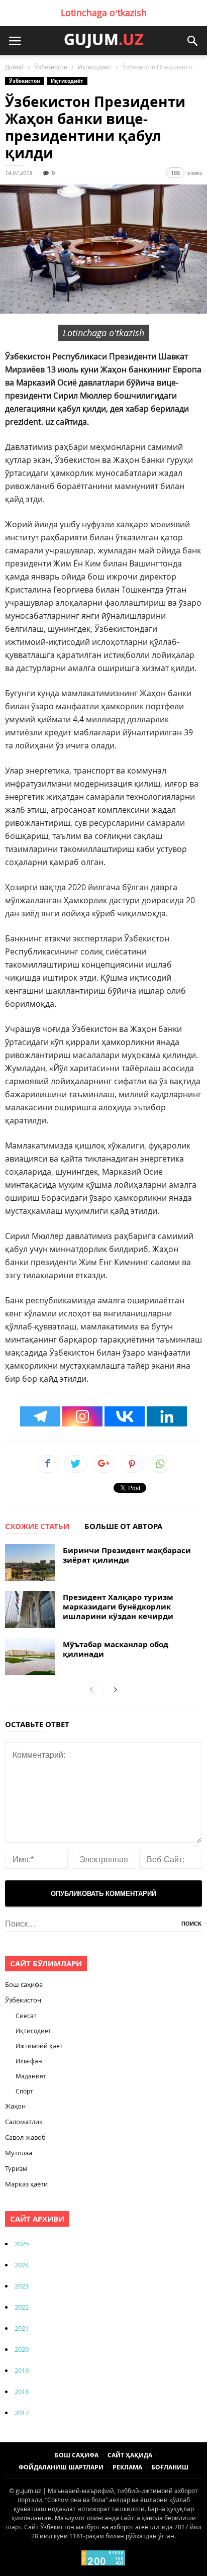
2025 (22, 2244)
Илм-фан (29, 2061)
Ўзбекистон (51, 67)
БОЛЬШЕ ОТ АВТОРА (123, 1527)
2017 (22, 2413)
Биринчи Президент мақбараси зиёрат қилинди (127, 1555)
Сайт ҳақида (130, 2455)
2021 (22, 2328)
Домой (14, 67)
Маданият (31, 2076)
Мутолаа (19, 2153)
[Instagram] (82, 1416)
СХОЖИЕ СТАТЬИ (37, 1527)
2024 (22, 2265)
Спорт (24, 2091)
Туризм (16, 2168)
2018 (22, 2392)
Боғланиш (170, 2467)
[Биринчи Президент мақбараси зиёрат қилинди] (30, 1562)
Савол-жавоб (25, 2137)
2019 (22, 2370)
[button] (192, 41)
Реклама (127, 2467)
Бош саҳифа (24, 1984)
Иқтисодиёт (95, 67)
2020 (22, 2349)
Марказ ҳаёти (26, 2184)
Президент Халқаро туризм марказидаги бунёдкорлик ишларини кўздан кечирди (118, 1607)
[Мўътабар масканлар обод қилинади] (30, 1656)
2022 (22, 2307)
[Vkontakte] (125, 1416)
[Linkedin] (167, 1416)
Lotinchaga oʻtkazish (104, 13)
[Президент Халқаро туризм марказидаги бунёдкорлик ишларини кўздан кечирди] (30, 1609)
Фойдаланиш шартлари (61, 2467)
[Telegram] (40, 1416)
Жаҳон (15, 2106)
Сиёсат (26, 2016)
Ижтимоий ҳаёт (39, 2046)
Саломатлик (24, 2122)
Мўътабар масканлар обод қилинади (116, 1649)
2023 (22, 2286)
